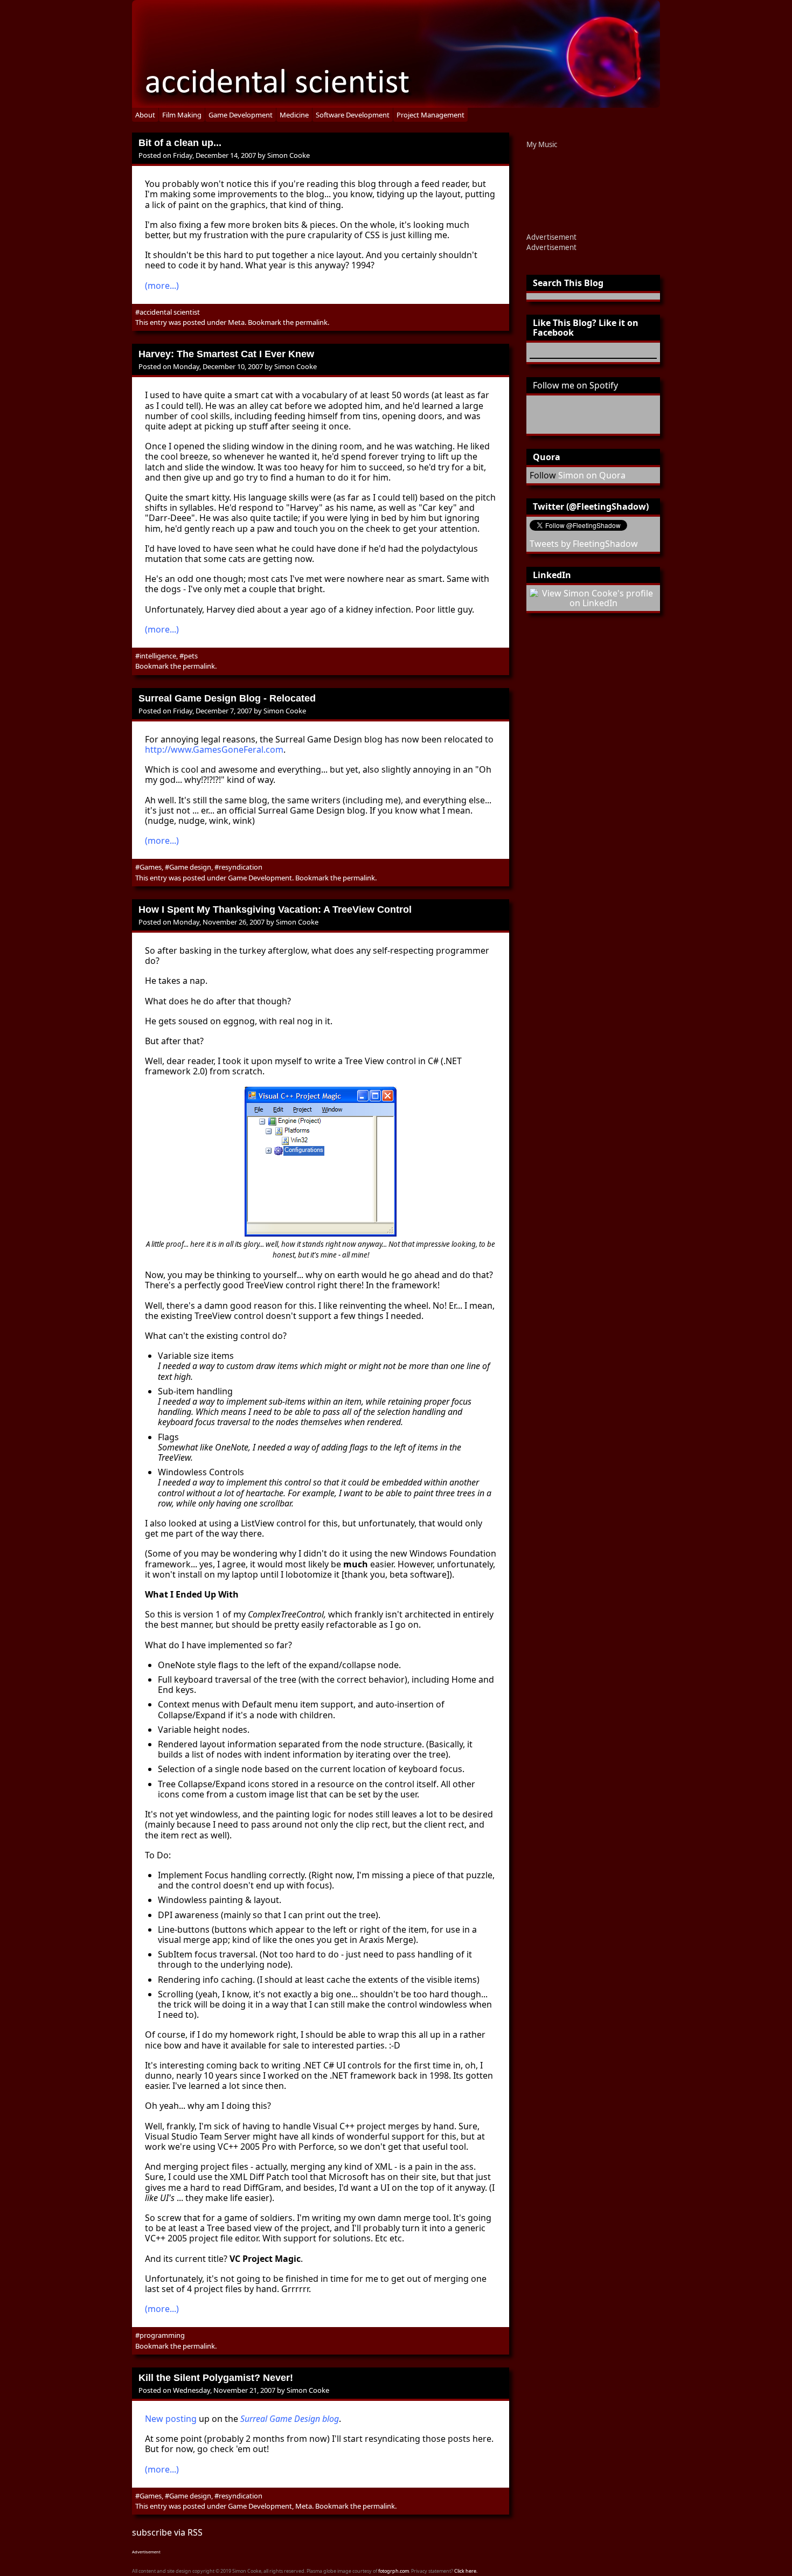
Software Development (353, 115)
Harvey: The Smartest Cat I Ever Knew (226, 354)
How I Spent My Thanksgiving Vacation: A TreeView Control (275, 909)
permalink (311, 322)
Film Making (182, 115)
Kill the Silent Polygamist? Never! (216, 2378)
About (145, 115)
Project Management (430, 115)
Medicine (294, 115)
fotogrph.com (394, 2571)
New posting (171, 2419)
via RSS (188, 2532)
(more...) (162, 286)
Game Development (241, 115)
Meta (236, 322)
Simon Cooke (289, 155)
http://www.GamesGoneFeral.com (214, 749)
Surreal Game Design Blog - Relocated (227, 698)
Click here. (466, 2571)
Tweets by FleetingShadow (584, 544)
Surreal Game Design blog (290, 2419)
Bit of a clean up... (180, 143)
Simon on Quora (592, 475)
